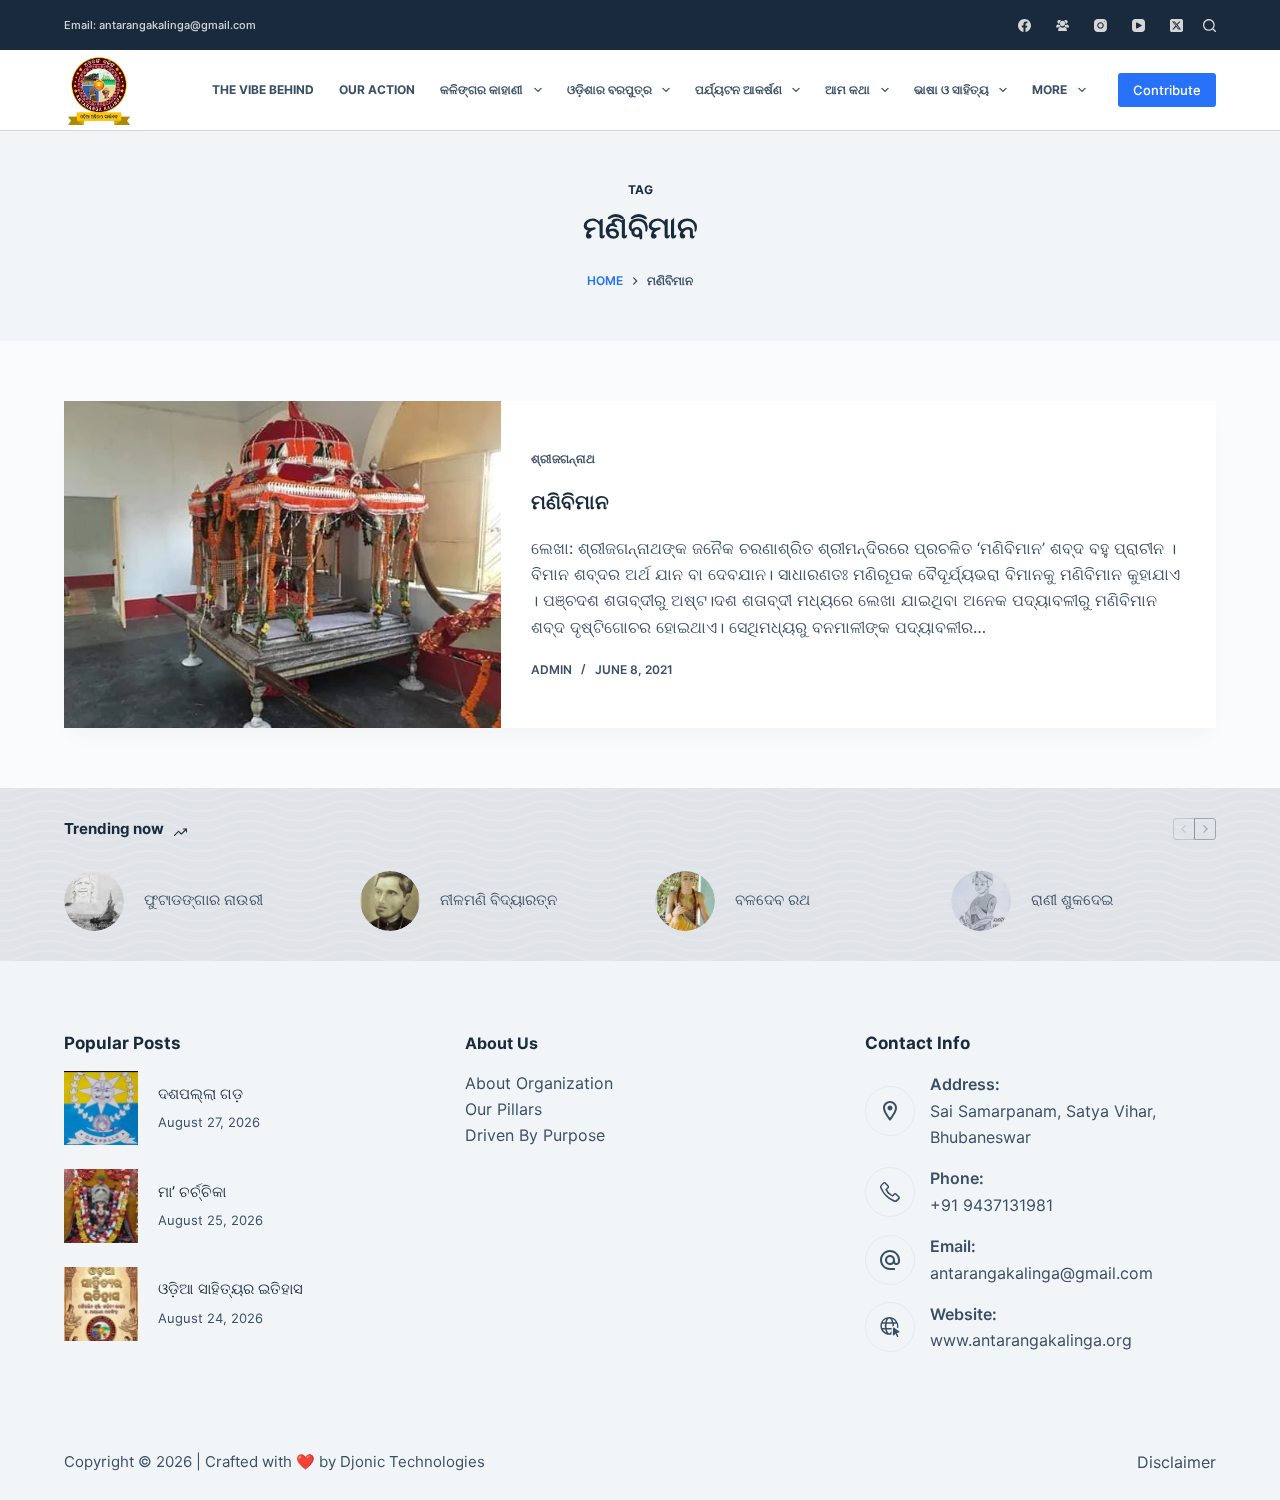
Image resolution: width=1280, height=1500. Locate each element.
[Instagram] (1100, 25)
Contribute (1167, 90)
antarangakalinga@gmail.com (1041, 1273)
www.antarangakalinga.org (1031, 1340)
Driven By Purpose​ (535, 1135)
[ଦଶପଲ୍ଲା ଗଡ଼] (101, 1108)
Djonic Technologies (412, 1461)
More (1049, 89)
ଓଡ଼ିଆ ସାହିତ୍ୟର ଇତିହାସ (230, 1289)
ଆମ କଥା (847, 89)
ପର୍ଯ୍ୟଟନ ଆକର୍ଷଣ (738, 89)
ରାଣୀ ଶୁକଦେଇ (1074, 899)
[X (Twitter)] (1176, 25)
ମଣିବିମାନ (570, 502)
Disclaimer (1176, 1462)
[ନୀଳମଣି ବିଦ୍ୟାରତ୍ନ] (390, 901)
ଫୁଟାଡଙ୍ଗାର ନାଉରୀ (203, 899)
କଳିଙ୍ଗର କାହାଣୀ (481, 89)
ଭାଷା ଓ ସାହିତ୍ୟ (951, 89)
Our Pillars (503, 1109)
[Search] (1209, 25)
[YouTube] (1138, 25)
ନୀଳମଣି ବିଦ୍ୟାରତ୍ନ (498, 899)
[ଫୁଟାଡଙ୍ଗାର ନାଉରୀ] (94, 901)
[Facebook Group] (1062, 25)
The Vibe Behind (263, 89)
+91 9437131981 (991, 1205)
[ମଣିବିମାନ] (282, 565)
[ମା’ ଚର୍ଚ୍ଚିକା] (101, 1206)
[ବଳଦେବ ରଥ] (685, 901)
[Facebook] (1024, 25)
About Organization (539, 1083)
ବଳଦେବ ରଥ (772, 899)
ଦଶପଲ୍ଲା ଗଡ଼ (200, 1094)
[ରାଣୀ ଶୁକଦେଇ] (981, 901)
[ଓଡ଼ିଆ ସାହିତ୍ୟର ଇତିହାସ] (101, 1304)
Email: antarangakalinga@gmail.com (160, 25)
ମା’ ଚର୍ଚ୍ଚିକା (192, 1192)
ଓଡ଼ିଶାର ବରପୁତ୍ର (609, 89)
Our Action (377, 89)
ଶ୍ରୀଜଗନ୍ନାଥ (563, 458)
